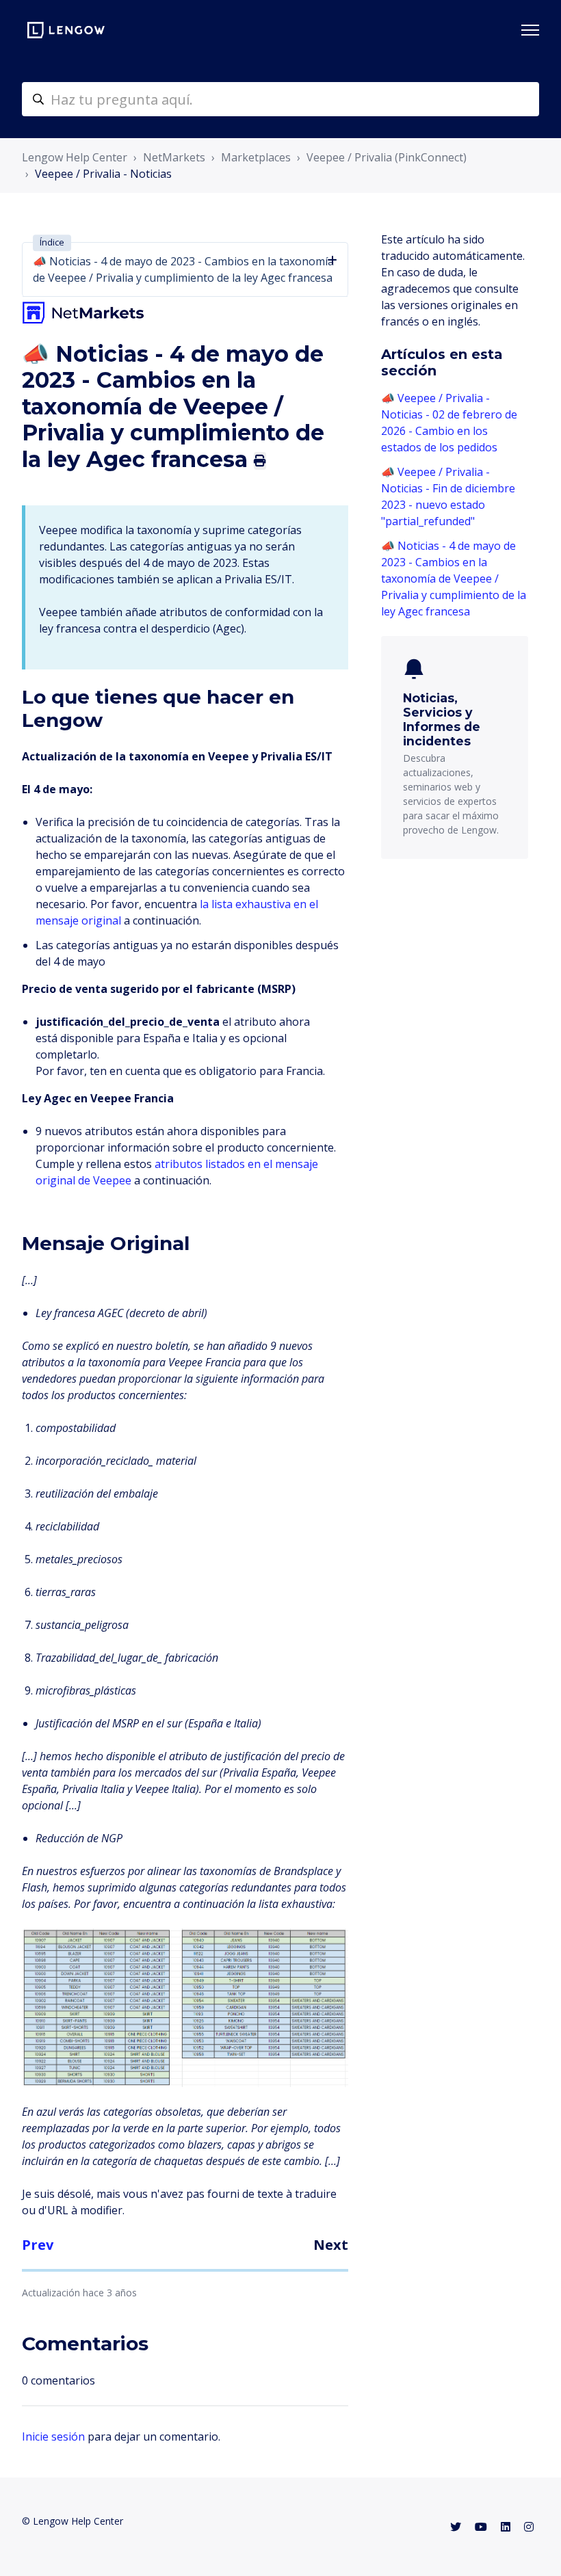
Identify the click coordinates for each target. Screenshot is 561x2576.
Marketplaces (256, 157)
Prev (38, 2245)
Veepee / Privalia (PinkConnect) (387, 157)
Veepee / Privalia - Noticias (103, 174)
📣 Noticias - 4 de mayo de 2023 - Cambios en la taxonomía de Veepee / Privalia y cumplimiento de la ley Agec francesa (454, 579)
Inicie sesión (53, 2436)
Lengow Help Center (75, 157)
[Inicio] (66, 30)
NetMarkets (174, 157)
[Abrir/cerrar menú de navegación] (530, 30)
